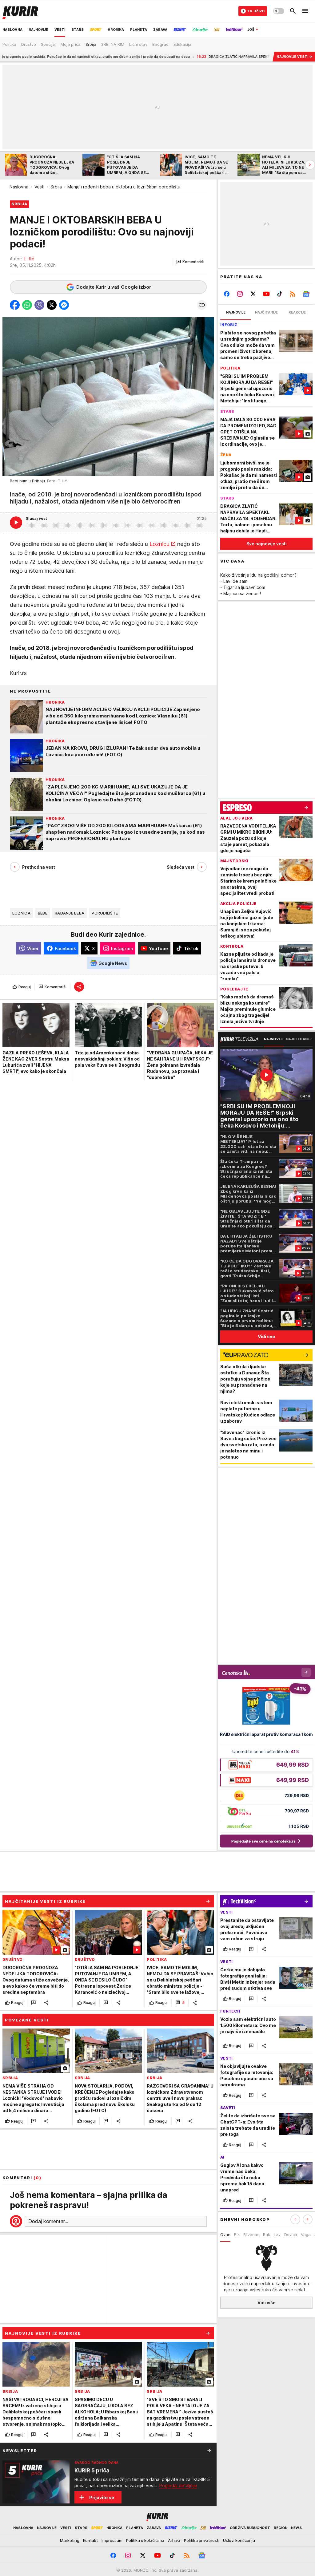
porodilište (105, 913)
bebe (43, 913)
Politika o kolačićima (145, 2540)
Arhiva (174, 2540)
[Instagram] (240, 294)
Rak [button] (267, 2234)
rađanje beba (70, 913)
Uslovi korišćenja (239, 2540)
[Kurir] (20, 11)
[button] (190, 262)
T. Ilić (29, 259)
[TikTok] (279, 294)
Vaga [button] (306, 2234)
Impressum (112, 2540)
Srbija (56, 187)
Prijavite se (102, 2497)
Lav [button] (277, 2234)
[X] (253, 294)
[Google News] (306, 294)
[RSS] (293, 294)
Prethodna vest (39, 867)
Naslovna (19, 187)
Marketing (70, 2540)
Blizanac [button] (251, 2234)
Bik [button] (237, 2234)
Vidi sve (266, 1336)
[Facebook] (227, 294)
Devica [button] (291, 2234)
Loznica (21, 913)
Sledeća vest (181, 867)
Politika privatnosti (202, 2540)
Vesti (39, 187)
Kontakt (90, 2540)
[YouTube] (267, 294)
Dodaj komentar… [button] (48, 2221)
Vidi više (267, 2303)
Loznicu (159, 544)
